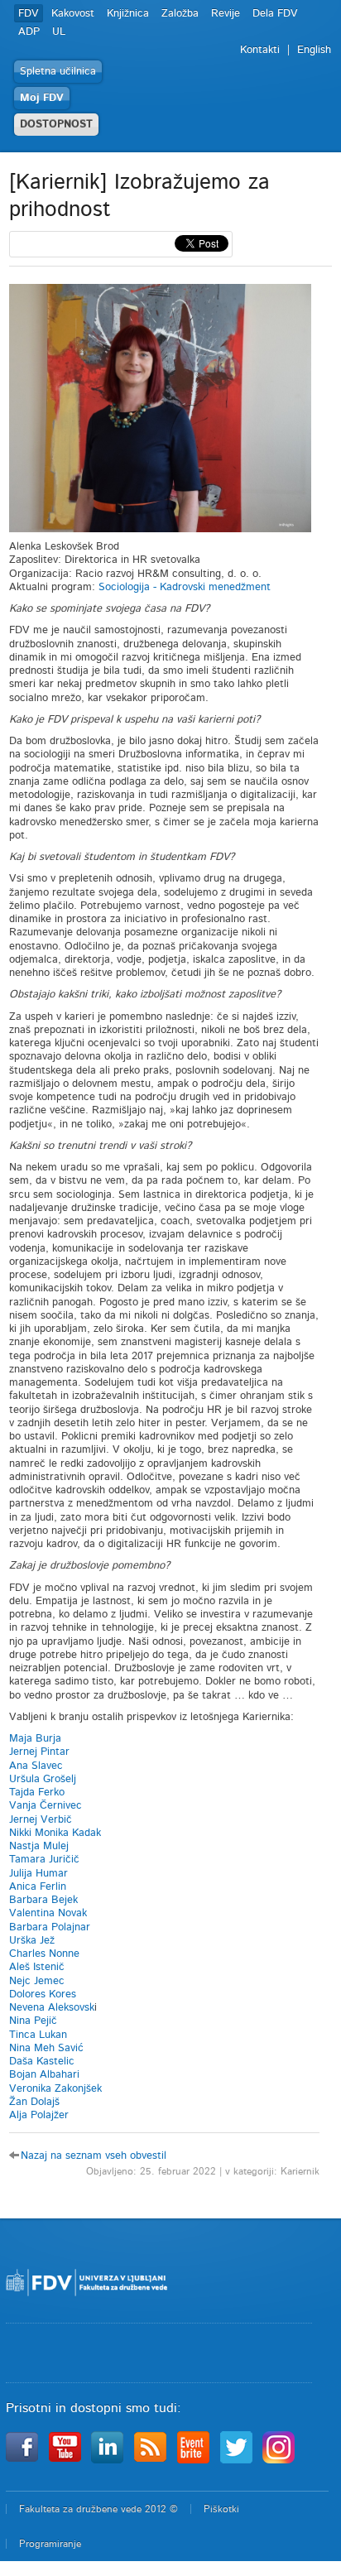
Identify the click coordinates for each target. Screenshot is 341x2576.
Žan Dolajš (34, 2102)
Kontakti (260, 50)
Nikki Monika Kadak (55, 1833)
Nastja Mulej (39, 1846)
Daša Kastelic (42, 2062)
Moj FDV (42, 98)
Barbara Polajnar (50, 1927)
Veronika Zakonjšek (55, 2089)
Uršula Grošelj (43, 1779)
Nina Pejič (33, 2021)
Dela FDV (275, 14)
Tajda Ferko (37, 1793)
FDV (29, 14)
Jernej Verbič (41, 1820)
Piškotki (221, 2509)
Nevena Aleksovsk (52, 2008)
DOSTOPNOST (56, 125)
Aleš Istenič (37, 1967)
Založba (180, 14)
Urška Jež (32, 1941)
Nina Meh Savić (46, 2048)
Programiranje (50, 2544)
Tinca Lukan (38, 2035)
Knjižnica (128, 14)
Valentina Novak (48, 1913)
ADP (29, 32)
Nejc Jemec (37, 1981)
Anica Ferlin (38, 1887)
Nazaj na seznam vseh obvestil (94, 2156)
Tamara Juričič (44, 1860)
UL (59, 32)
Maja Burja (35, 1739)
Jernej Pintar (39, 1752)
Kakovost (73, 14)
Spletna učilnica (58, 72)
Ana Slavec (38, 1766)
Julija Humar (38, 1874)
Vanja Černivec (46, 1806)
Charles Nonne (44, 1954)
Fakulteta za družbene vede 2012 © (98, 2509)
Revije (226, 14)
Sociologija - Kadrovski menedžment (185, 587)
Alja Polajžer (39, 2115)
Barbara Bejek (43, 1900)
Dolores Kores (43, 1994)
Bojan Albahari (44, 2075)
